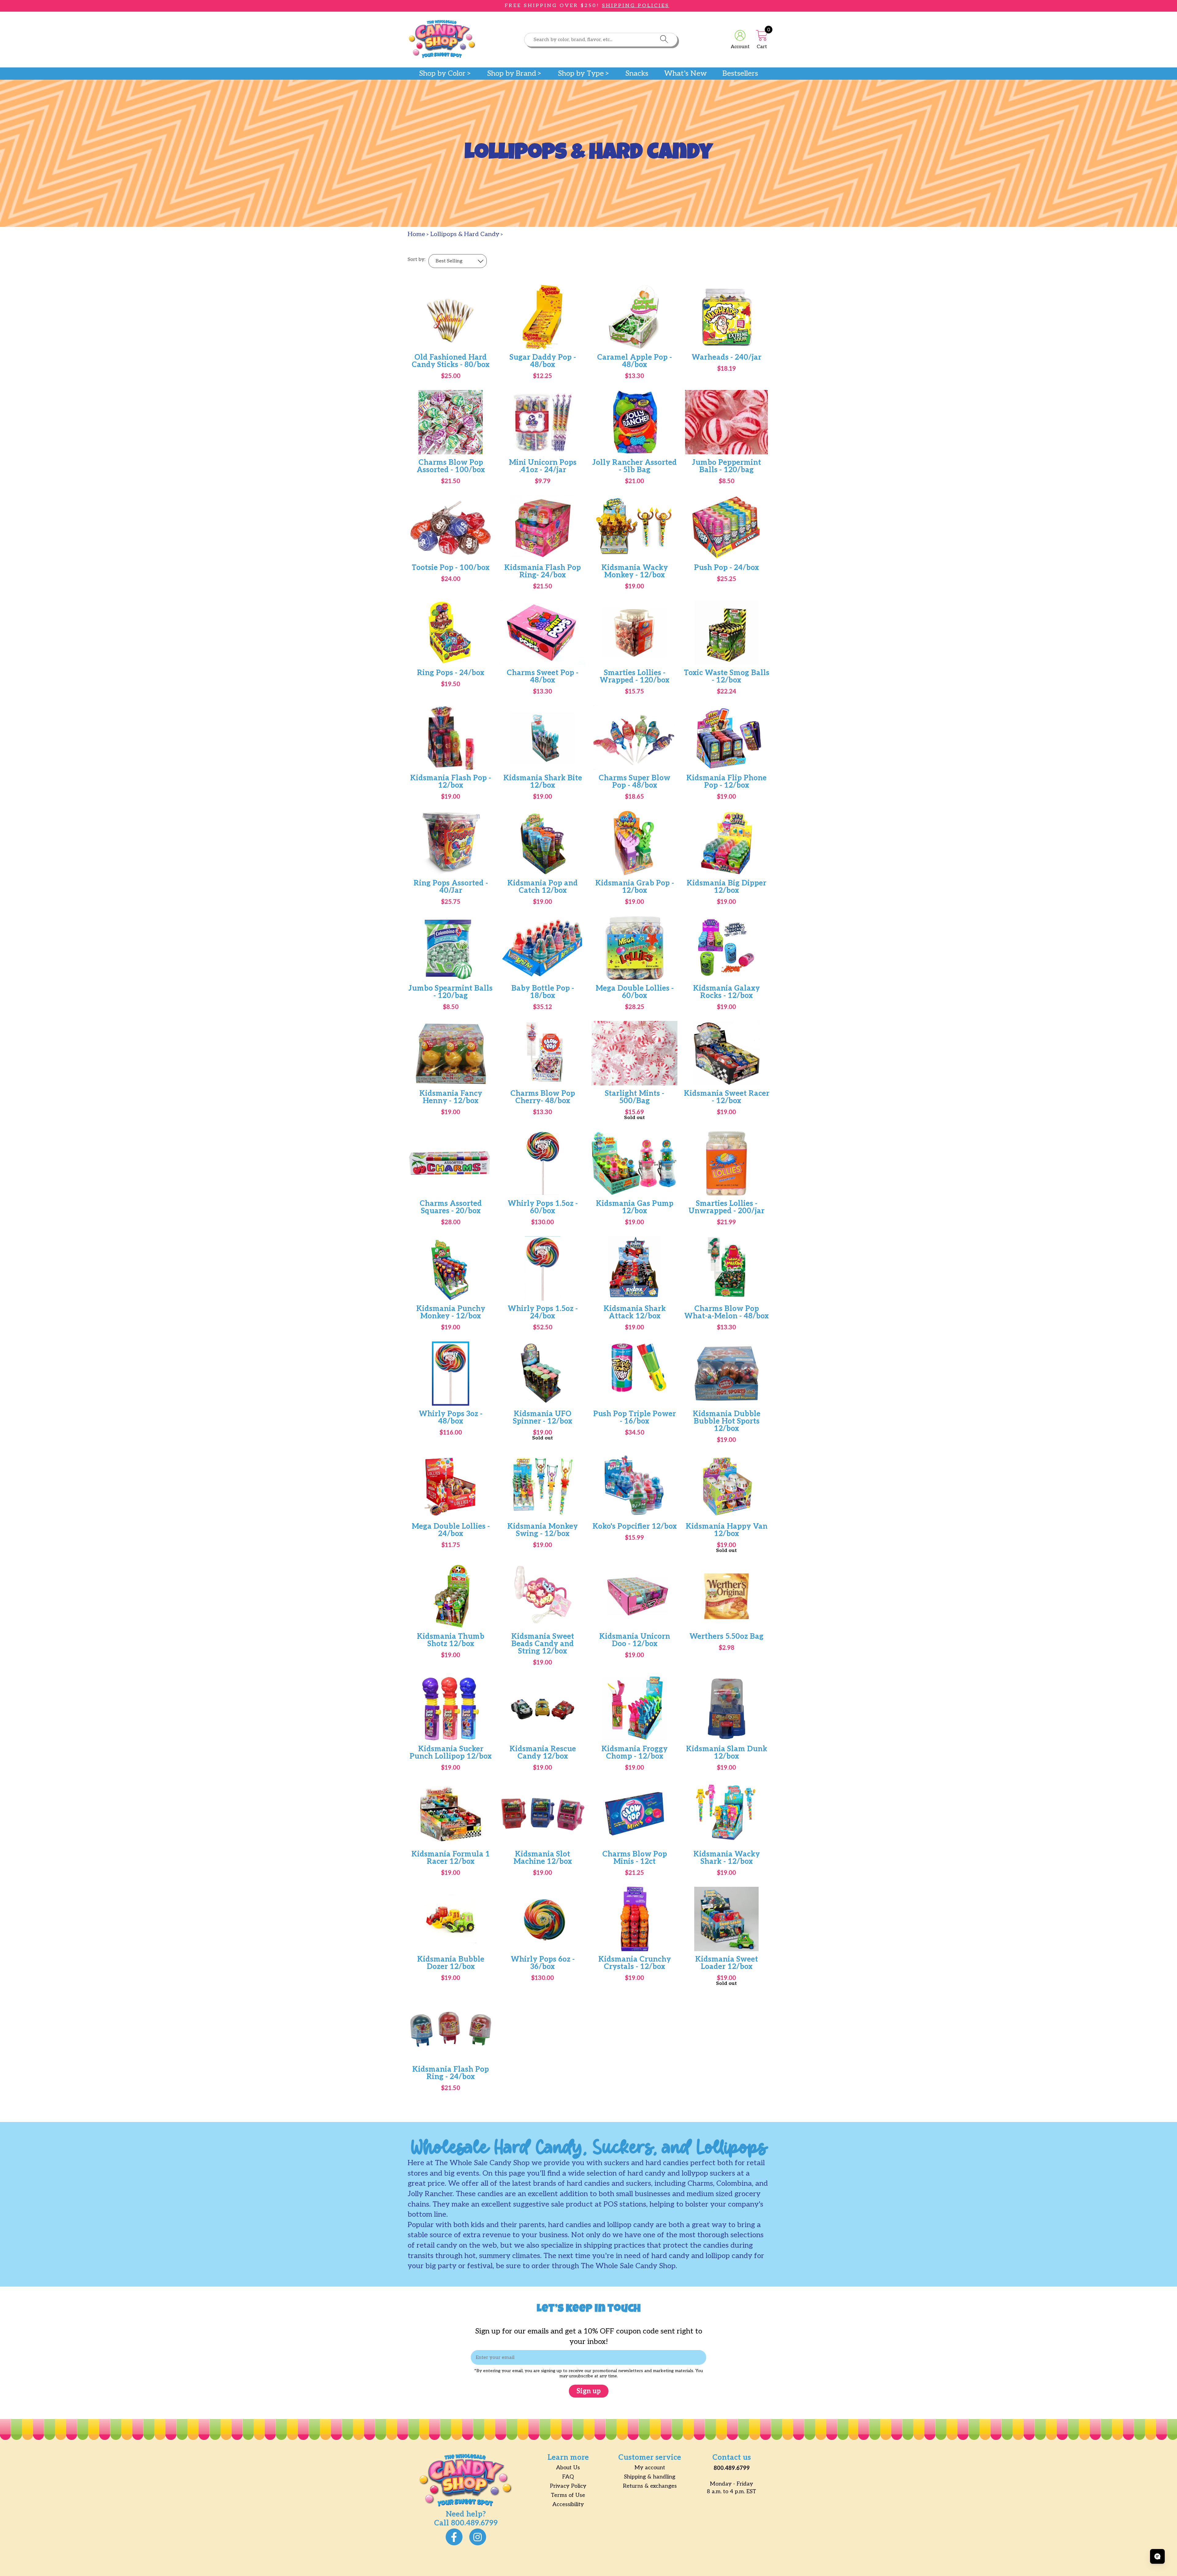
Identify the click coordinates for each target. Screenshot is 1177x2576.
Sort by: (417, 260)
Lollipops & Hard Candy (465, 234)
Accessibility (568, 2504)
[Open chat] (1157, 2556)
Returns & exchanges (650, 2486)
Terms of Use (568, 2495)
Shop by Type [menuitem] (581, 74)
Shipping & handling (650, 2477)
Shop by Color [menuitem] (442, 74)
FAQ (568, 2477)
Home (416, 234)
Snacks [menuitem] (637, 74)
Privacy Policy (568, 2486)
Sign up (589, 2391)
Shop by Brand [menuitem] (512, 74)
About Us (568, 2468)
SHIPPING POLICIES (636, 6)
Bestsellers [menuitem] (740, 74)
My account (650, 2468)
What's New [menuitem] (686, 74)
